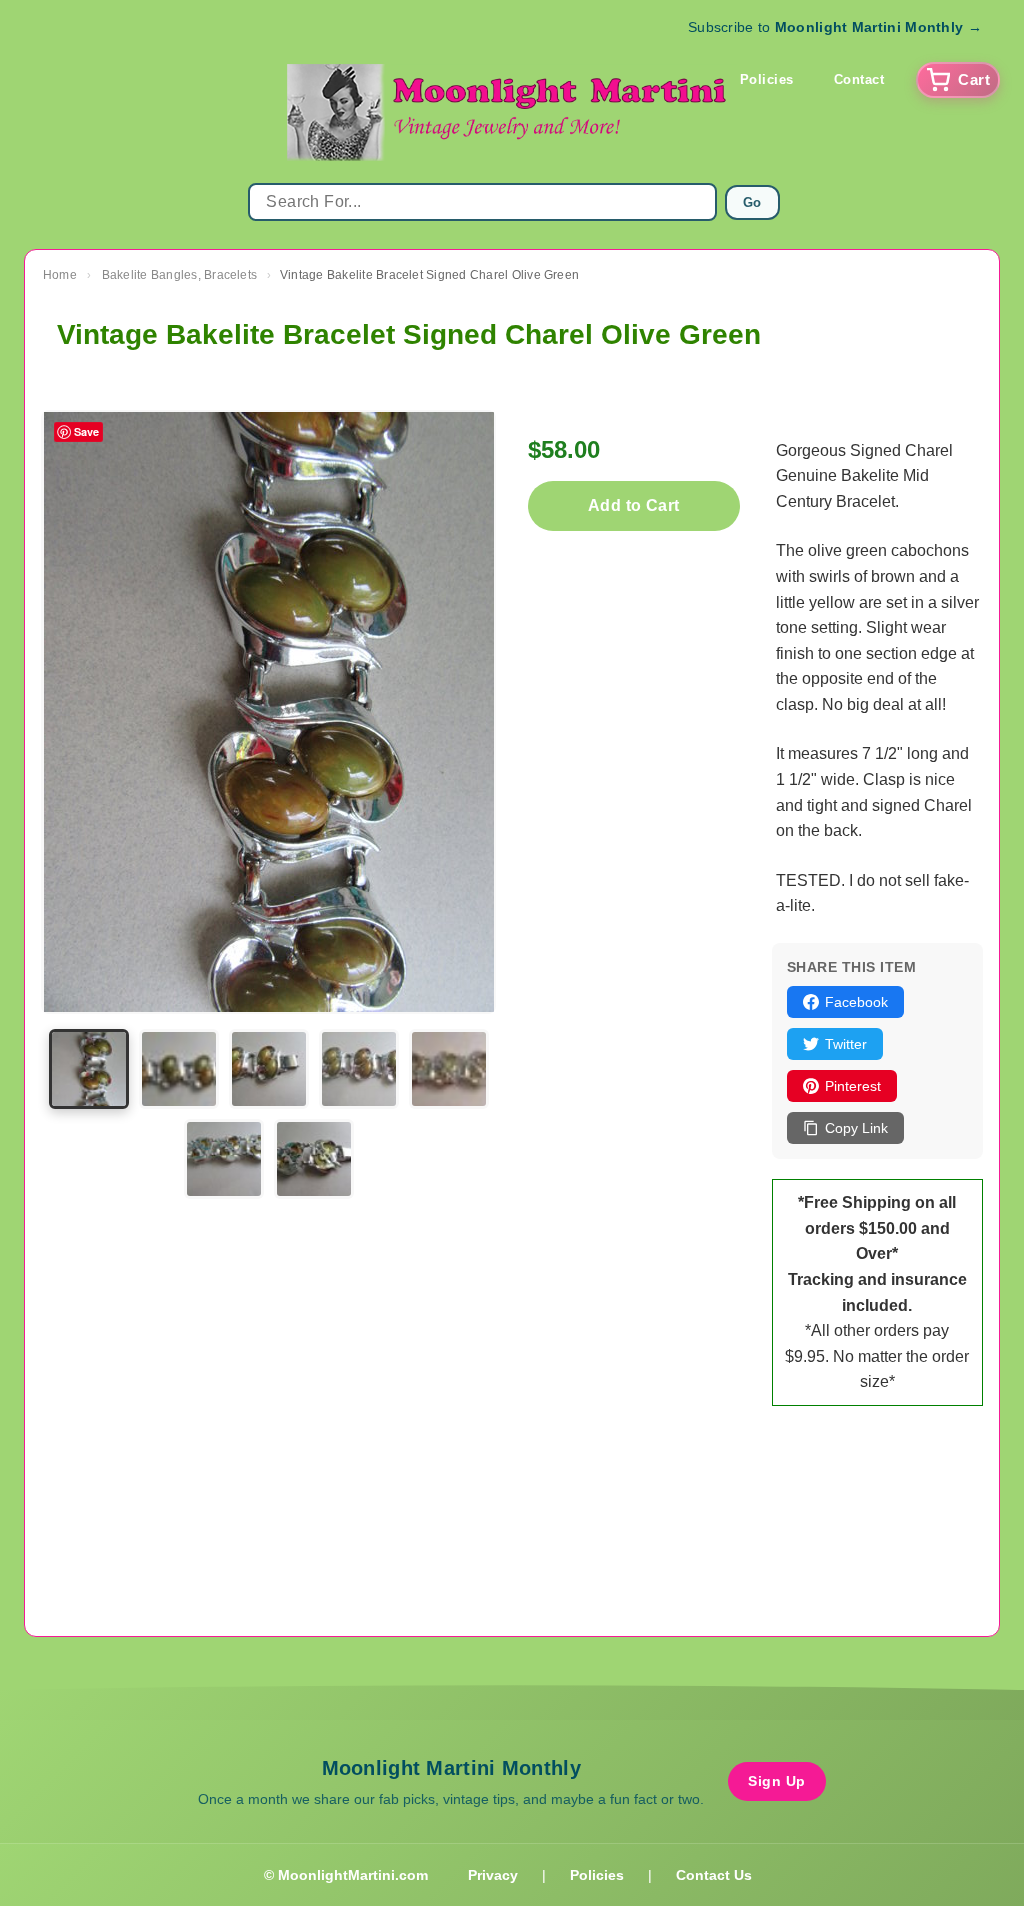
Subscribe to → (835, 27)
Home (60, 275)
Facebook (856, 1002)
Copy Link (856, 1128)
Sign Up (777, 1781)
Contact (859, 79)
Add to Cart (633, 505)
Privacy (493, 1875)
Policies (767, 79)
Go (752, 202)
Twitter (846, 1044)
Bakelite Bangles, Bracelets (179, 275)
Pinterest (853, 1086)
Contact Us (714, 1875)
